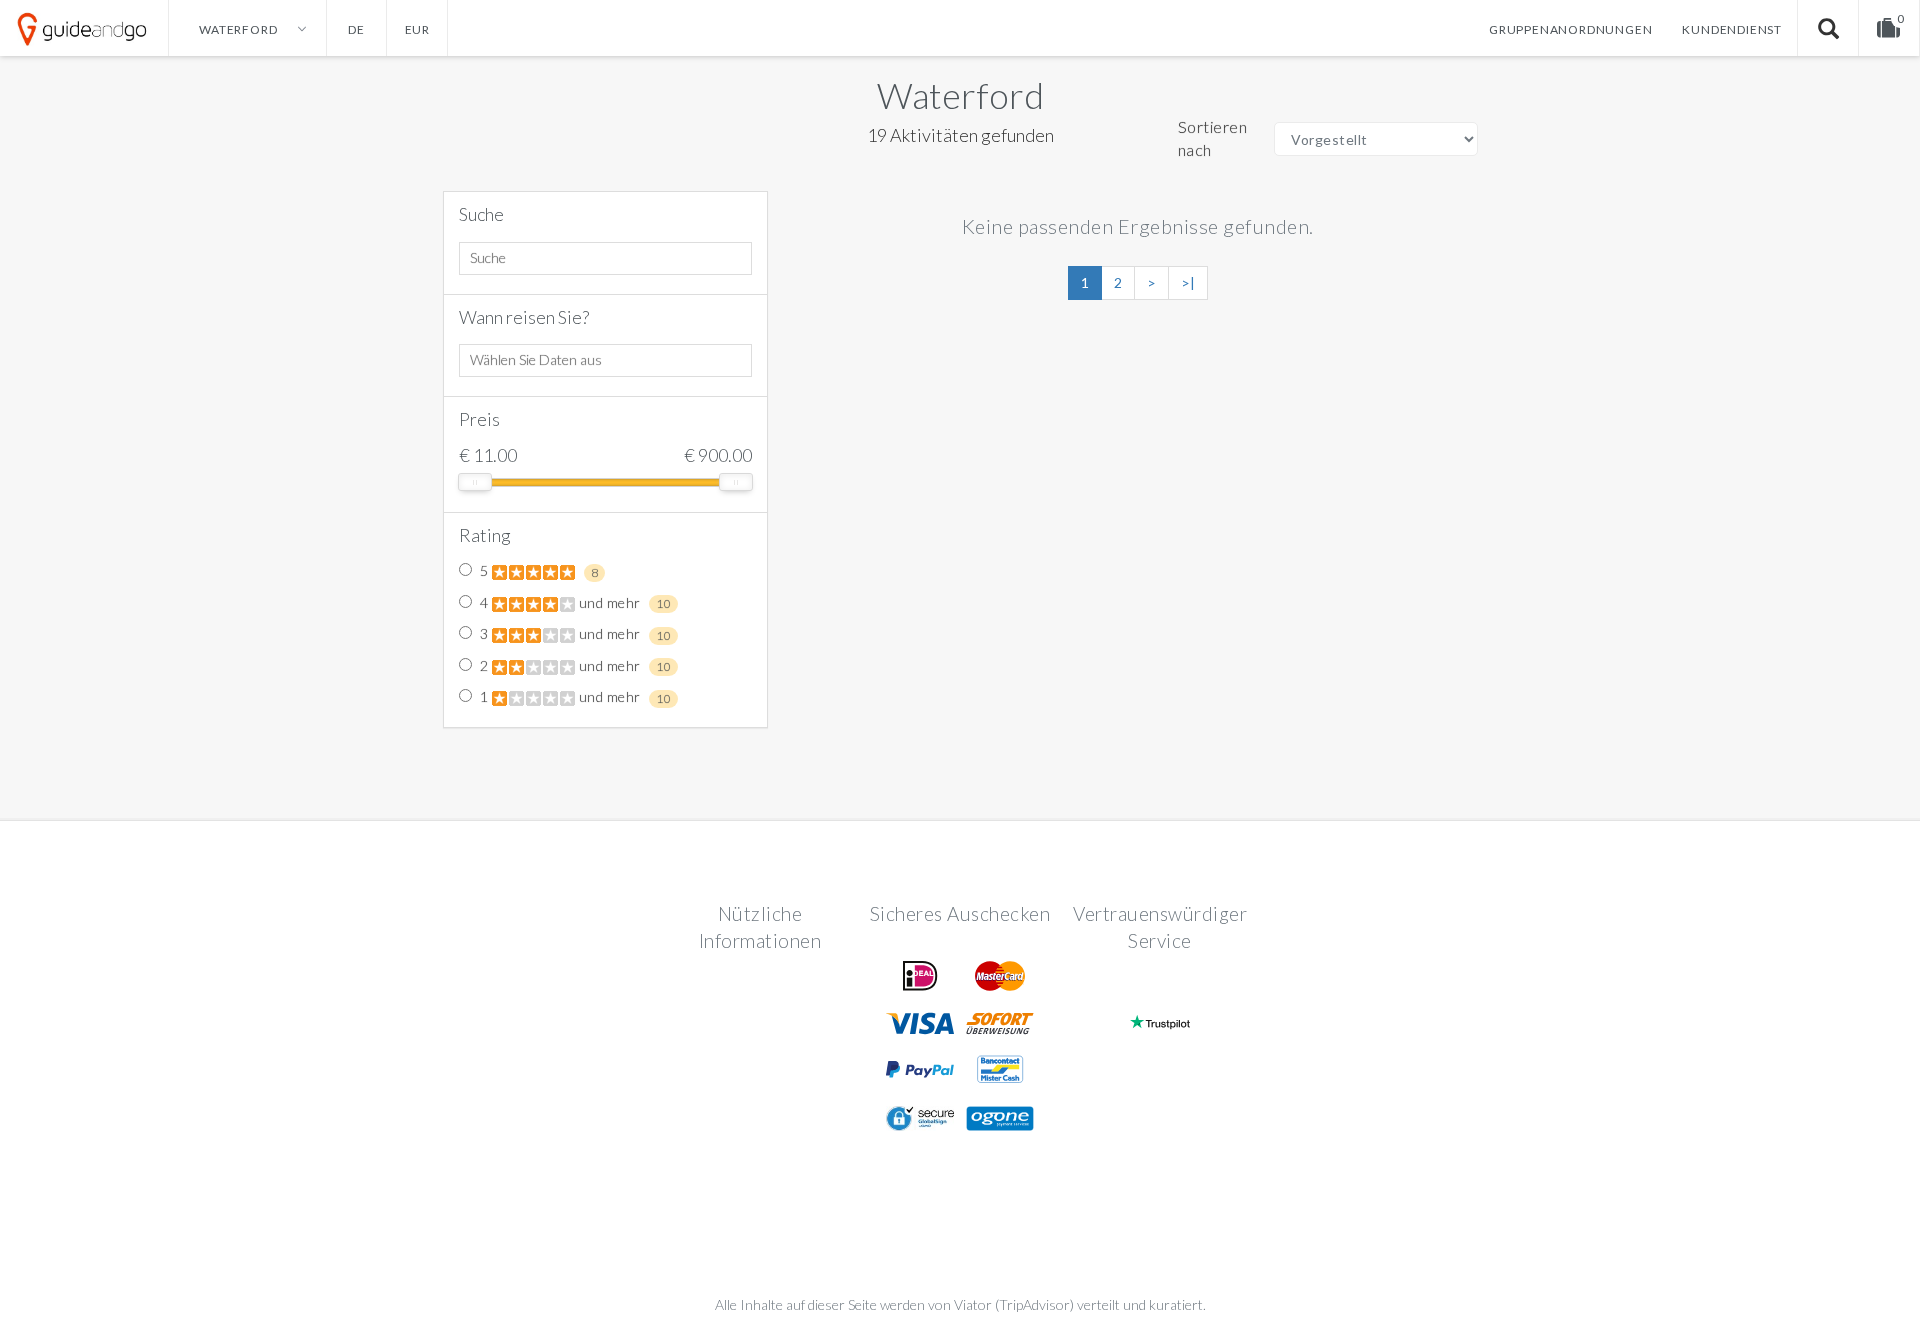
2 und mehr (574, 666)
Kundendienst (1732, 29)
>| (1188, 282)
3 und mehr (574, 634)
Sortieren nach (1213, 138)
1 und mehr (574, 697)
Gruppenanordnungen (1570, 29)
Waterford (960, 95)
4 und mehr (574, 603)
